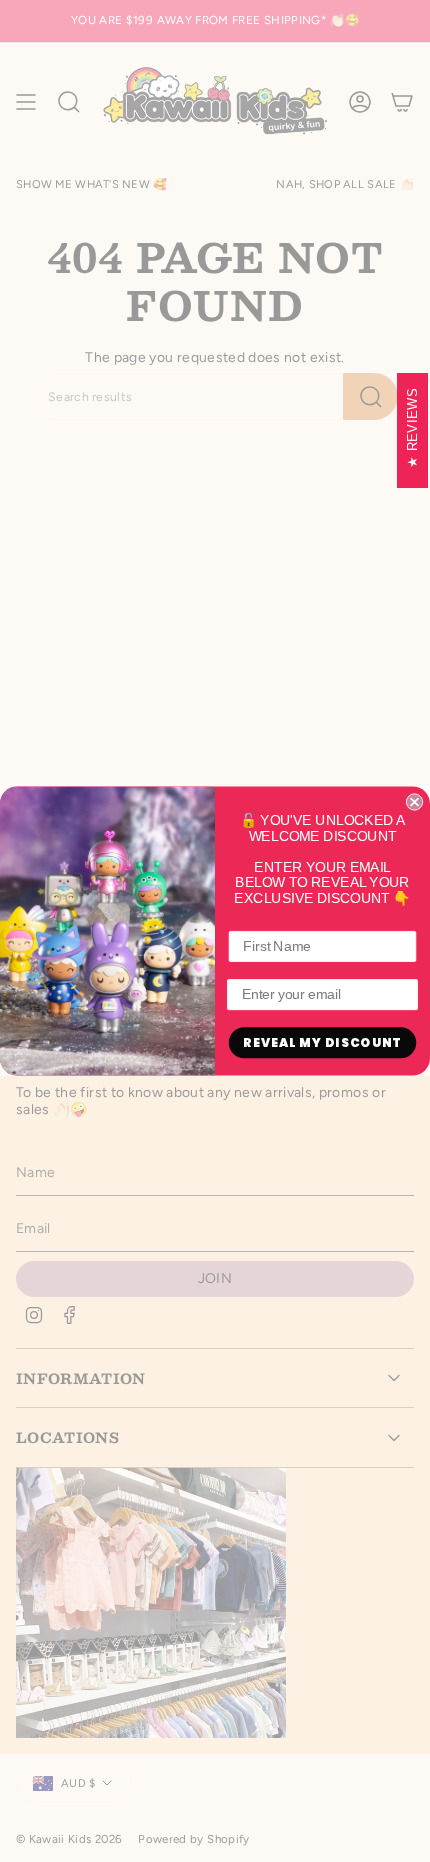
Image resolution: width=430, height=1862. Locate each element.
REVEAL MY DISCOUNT (322, 1042)
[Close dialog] (414, 801)
